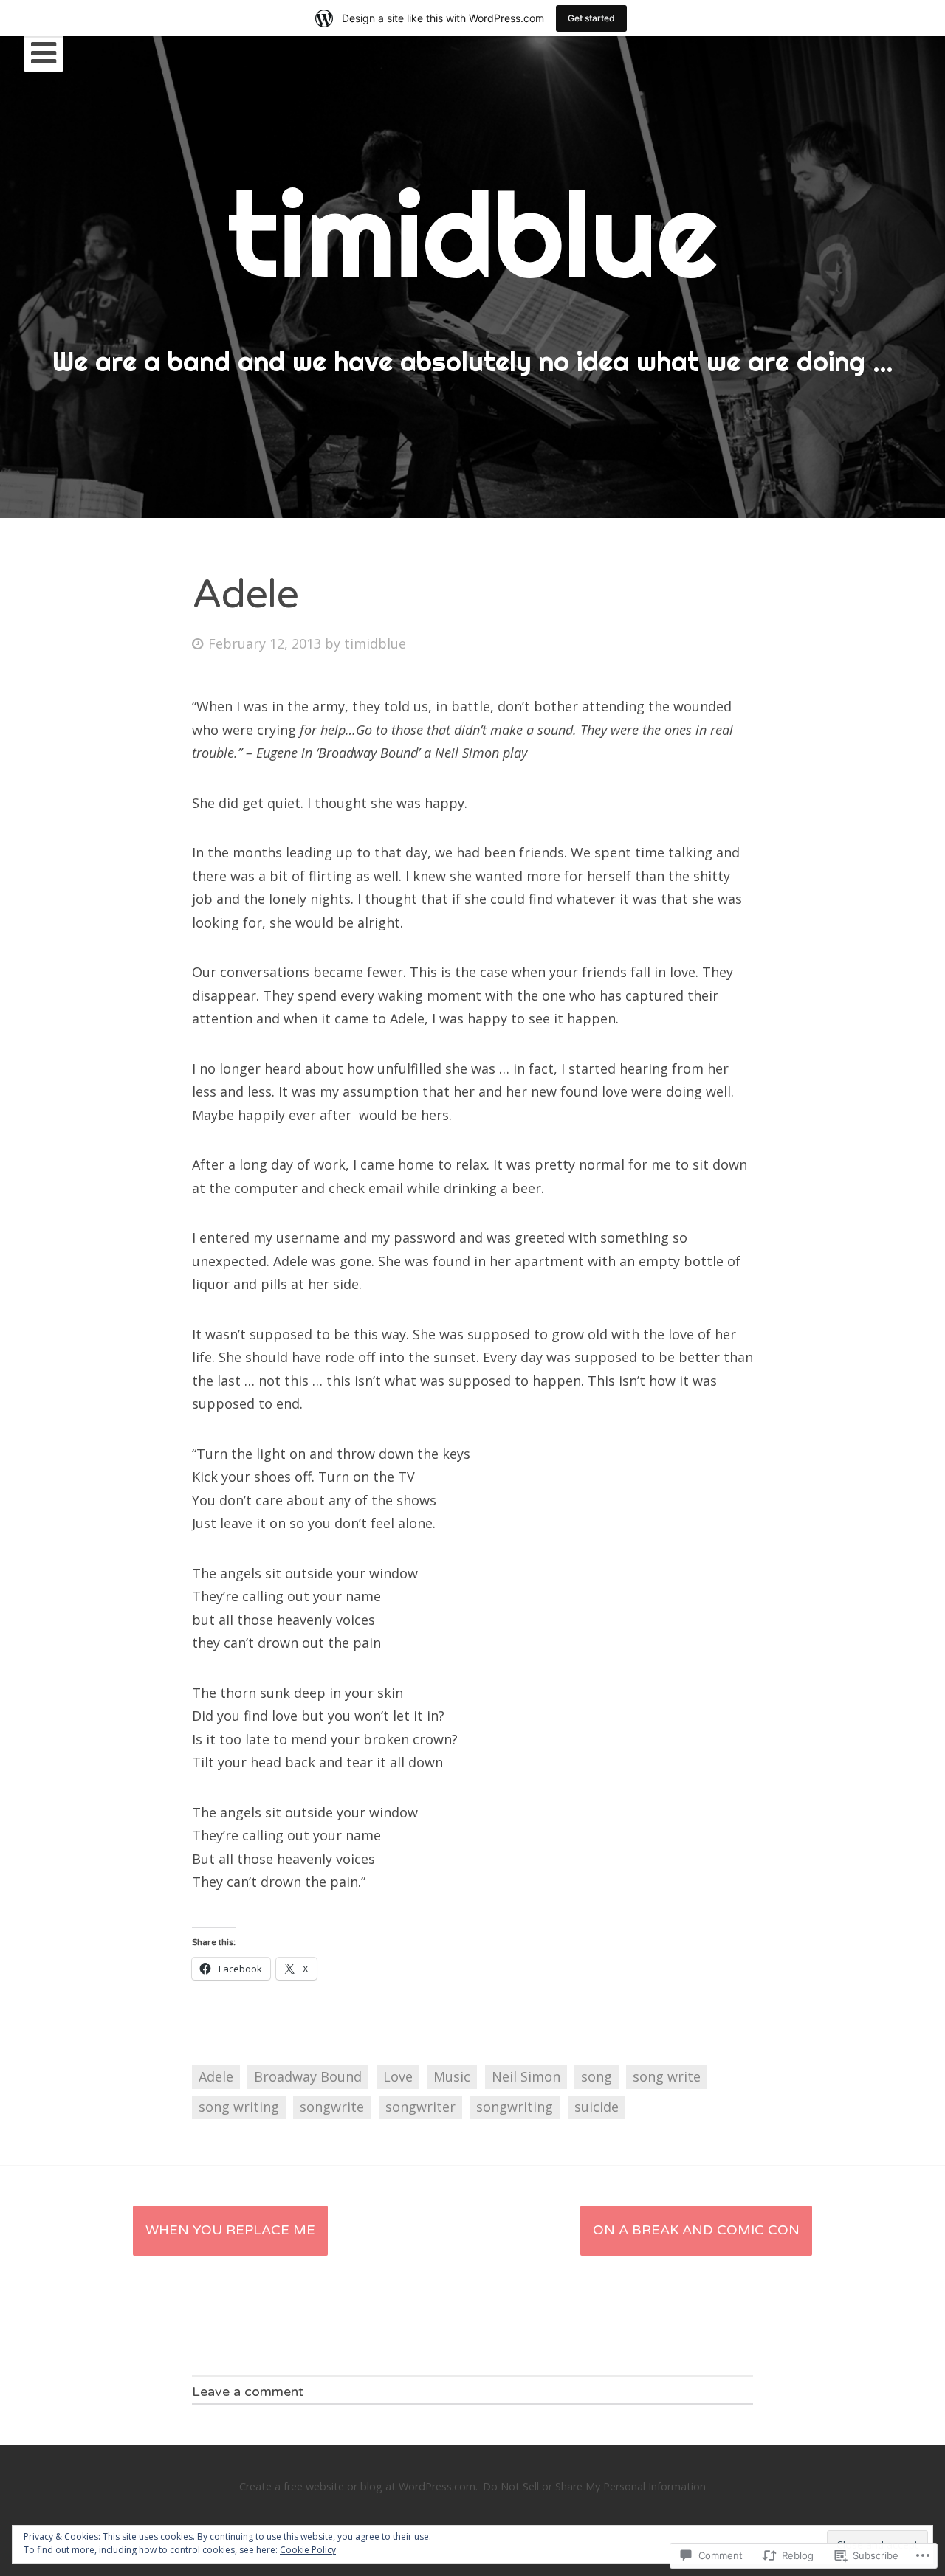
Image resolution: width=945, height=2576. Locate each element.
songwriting (515, 2107)
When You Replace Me (230, 2230)
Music (452, 2076)
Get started (591, 18)
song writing (239, 2107)
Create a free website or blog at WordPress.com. (358, 2486)
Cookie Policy (308, 2550)
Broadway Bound (308, 2076)
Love (398, 2076)
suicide (597, 2107)
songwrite (332, 2107)
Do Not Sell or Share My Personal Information (594, 2486)
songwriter (420, 2107)
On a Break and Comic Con (696, 2230)
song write (667, 2076)
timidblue (375, 643)
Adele (216, 2076)
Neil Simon (526, 2076)
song (597, 2076)
